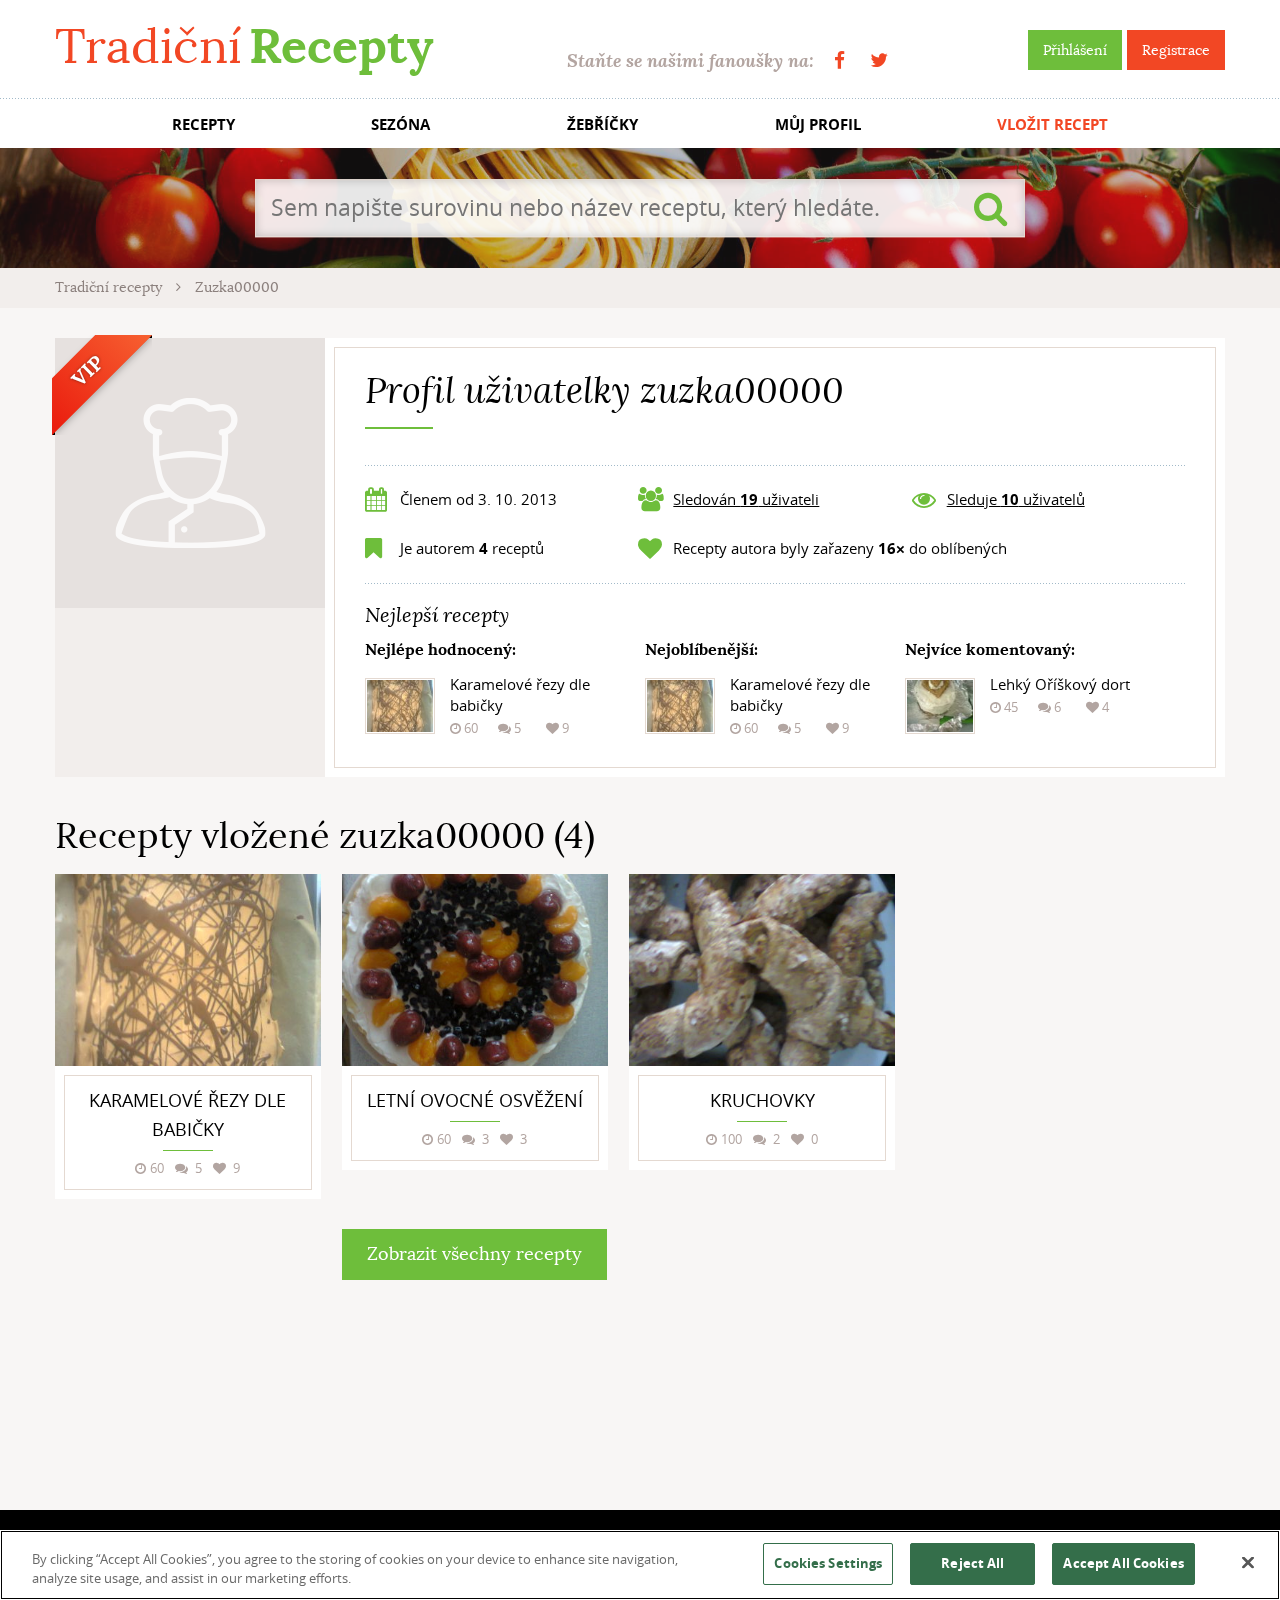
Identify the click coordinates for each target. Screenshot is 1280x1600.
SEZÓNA (400, 124)
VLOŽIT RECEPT (1052, 124)
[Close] (1248, 1563)
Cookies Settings (828, 1563)
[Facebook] (839, 60)
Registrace (1176, 50)
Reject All (972, 1563)
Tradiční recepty (110, 287)
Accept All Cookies (1123, 1563)
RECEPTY (203, 124)
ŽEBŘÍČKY (602, 124)
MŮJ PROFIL (818, 124)
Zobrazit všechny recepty (474, 1254)
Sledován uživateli (746, 499)
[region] (640, 1565)
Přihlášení (1075, 50)
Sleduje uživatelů (1016, 499)
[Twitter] (879, 60)
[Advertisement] (1075, 1174)
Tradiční (244, 46)
